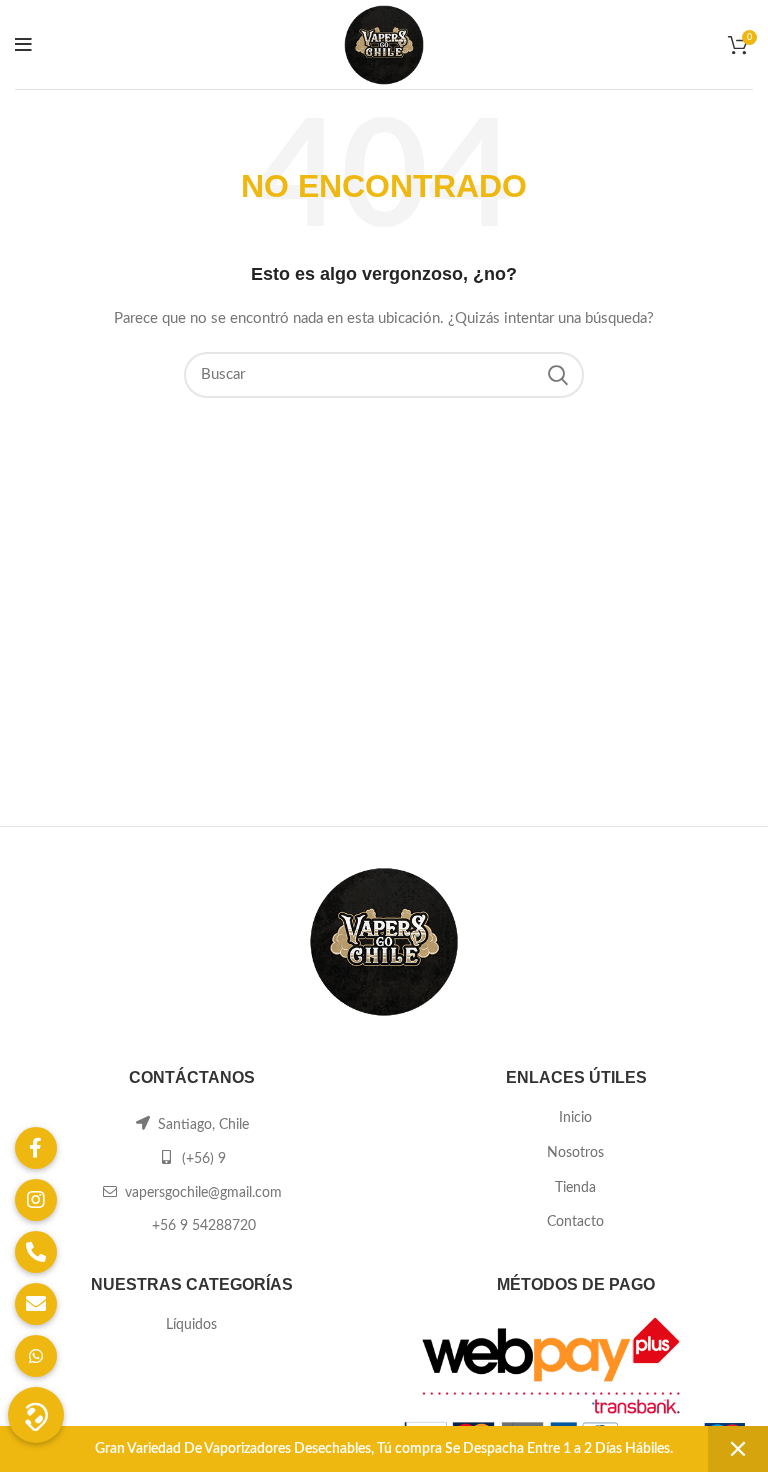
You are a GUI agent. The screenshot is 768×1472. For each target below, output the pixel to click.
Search (557, 375)
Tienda (575, 1188)
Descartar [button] (738, 1449)
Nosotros (575, 1153)
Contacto (575, 1222)
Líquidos (191, 1325)
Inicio (575, 1118)
